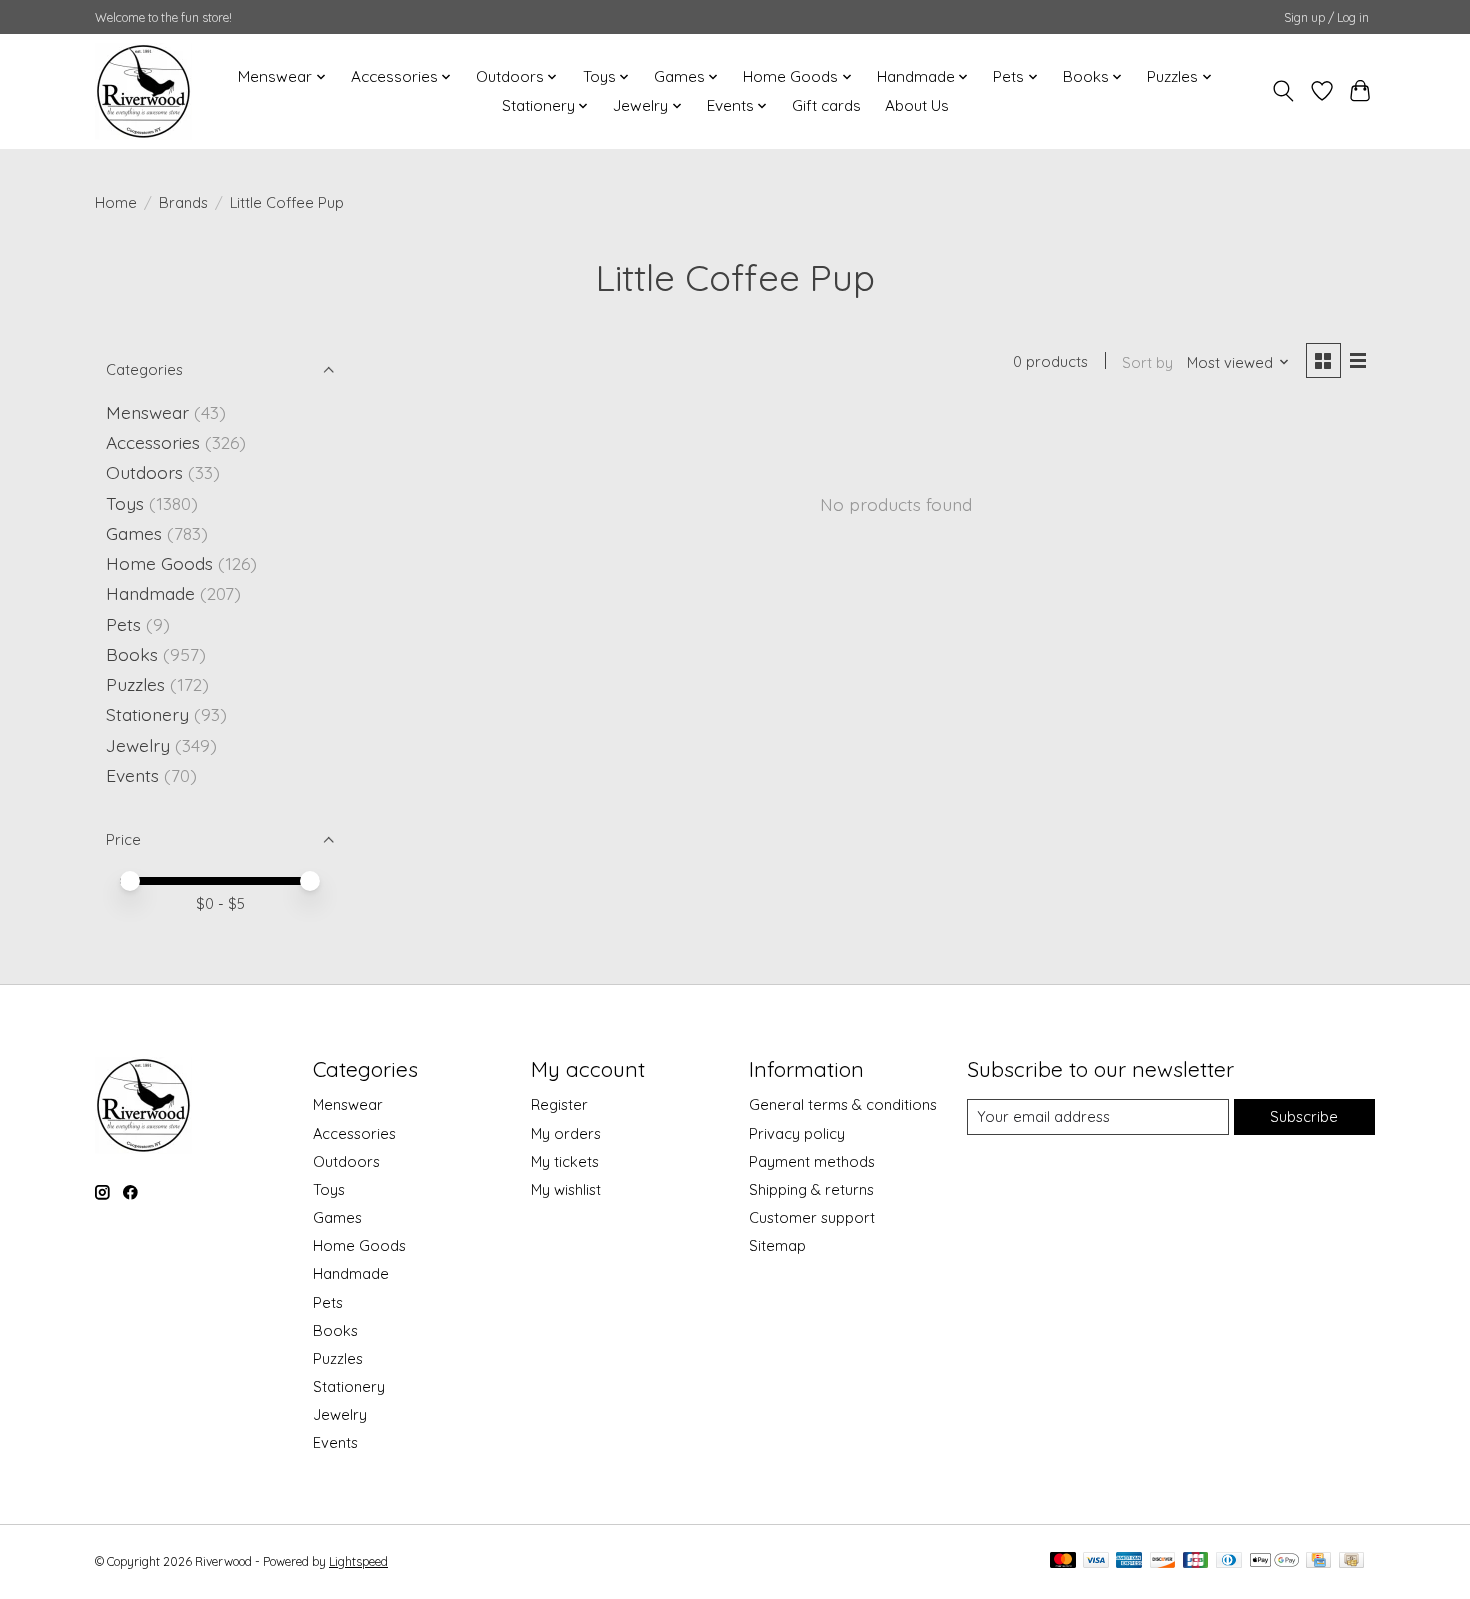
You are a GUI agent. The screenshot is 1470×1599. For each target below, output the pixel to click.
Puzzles (135, 684)
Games (134, 533)
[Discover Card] (1163, 1561)
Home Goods (159, 563)
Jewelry (138, 745)
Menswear (147, 412)
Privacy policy (797, 1133)
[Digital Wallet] (1274, 1561)
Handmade (150, 593)
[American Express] (1129, 1561)
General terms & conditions (843, 1104)
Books (132, 654)
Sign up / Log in (1326, 17)
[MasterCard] (1063, 1561)
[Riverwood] (143, 91)
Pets (123, 624)
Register (559, 1104)
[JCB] (1196, 1561)
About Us (917, 105)
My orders (566, 1133)
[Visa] (1096, 1561)
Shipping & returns (811, 1189)
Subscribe (1304, 1116)
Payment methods (812, 1161)
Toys (125, 503)
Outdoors (144, 472)
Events (132, 775)
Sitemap (777, 1245)
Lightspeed (358, 1561)
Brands (183, 202)
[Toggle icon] (1283, 91)
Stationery (147, 714)
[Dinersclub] (1229, 1561)
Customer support (812, 1217)
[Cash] (1351, 1561)
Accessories (153, 442)
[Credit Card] (1318, 1561)
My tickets (565, 1161)
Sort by (1147, 362)
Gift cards (826, 105)
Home (116, 202)
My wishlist (566, 1189)
